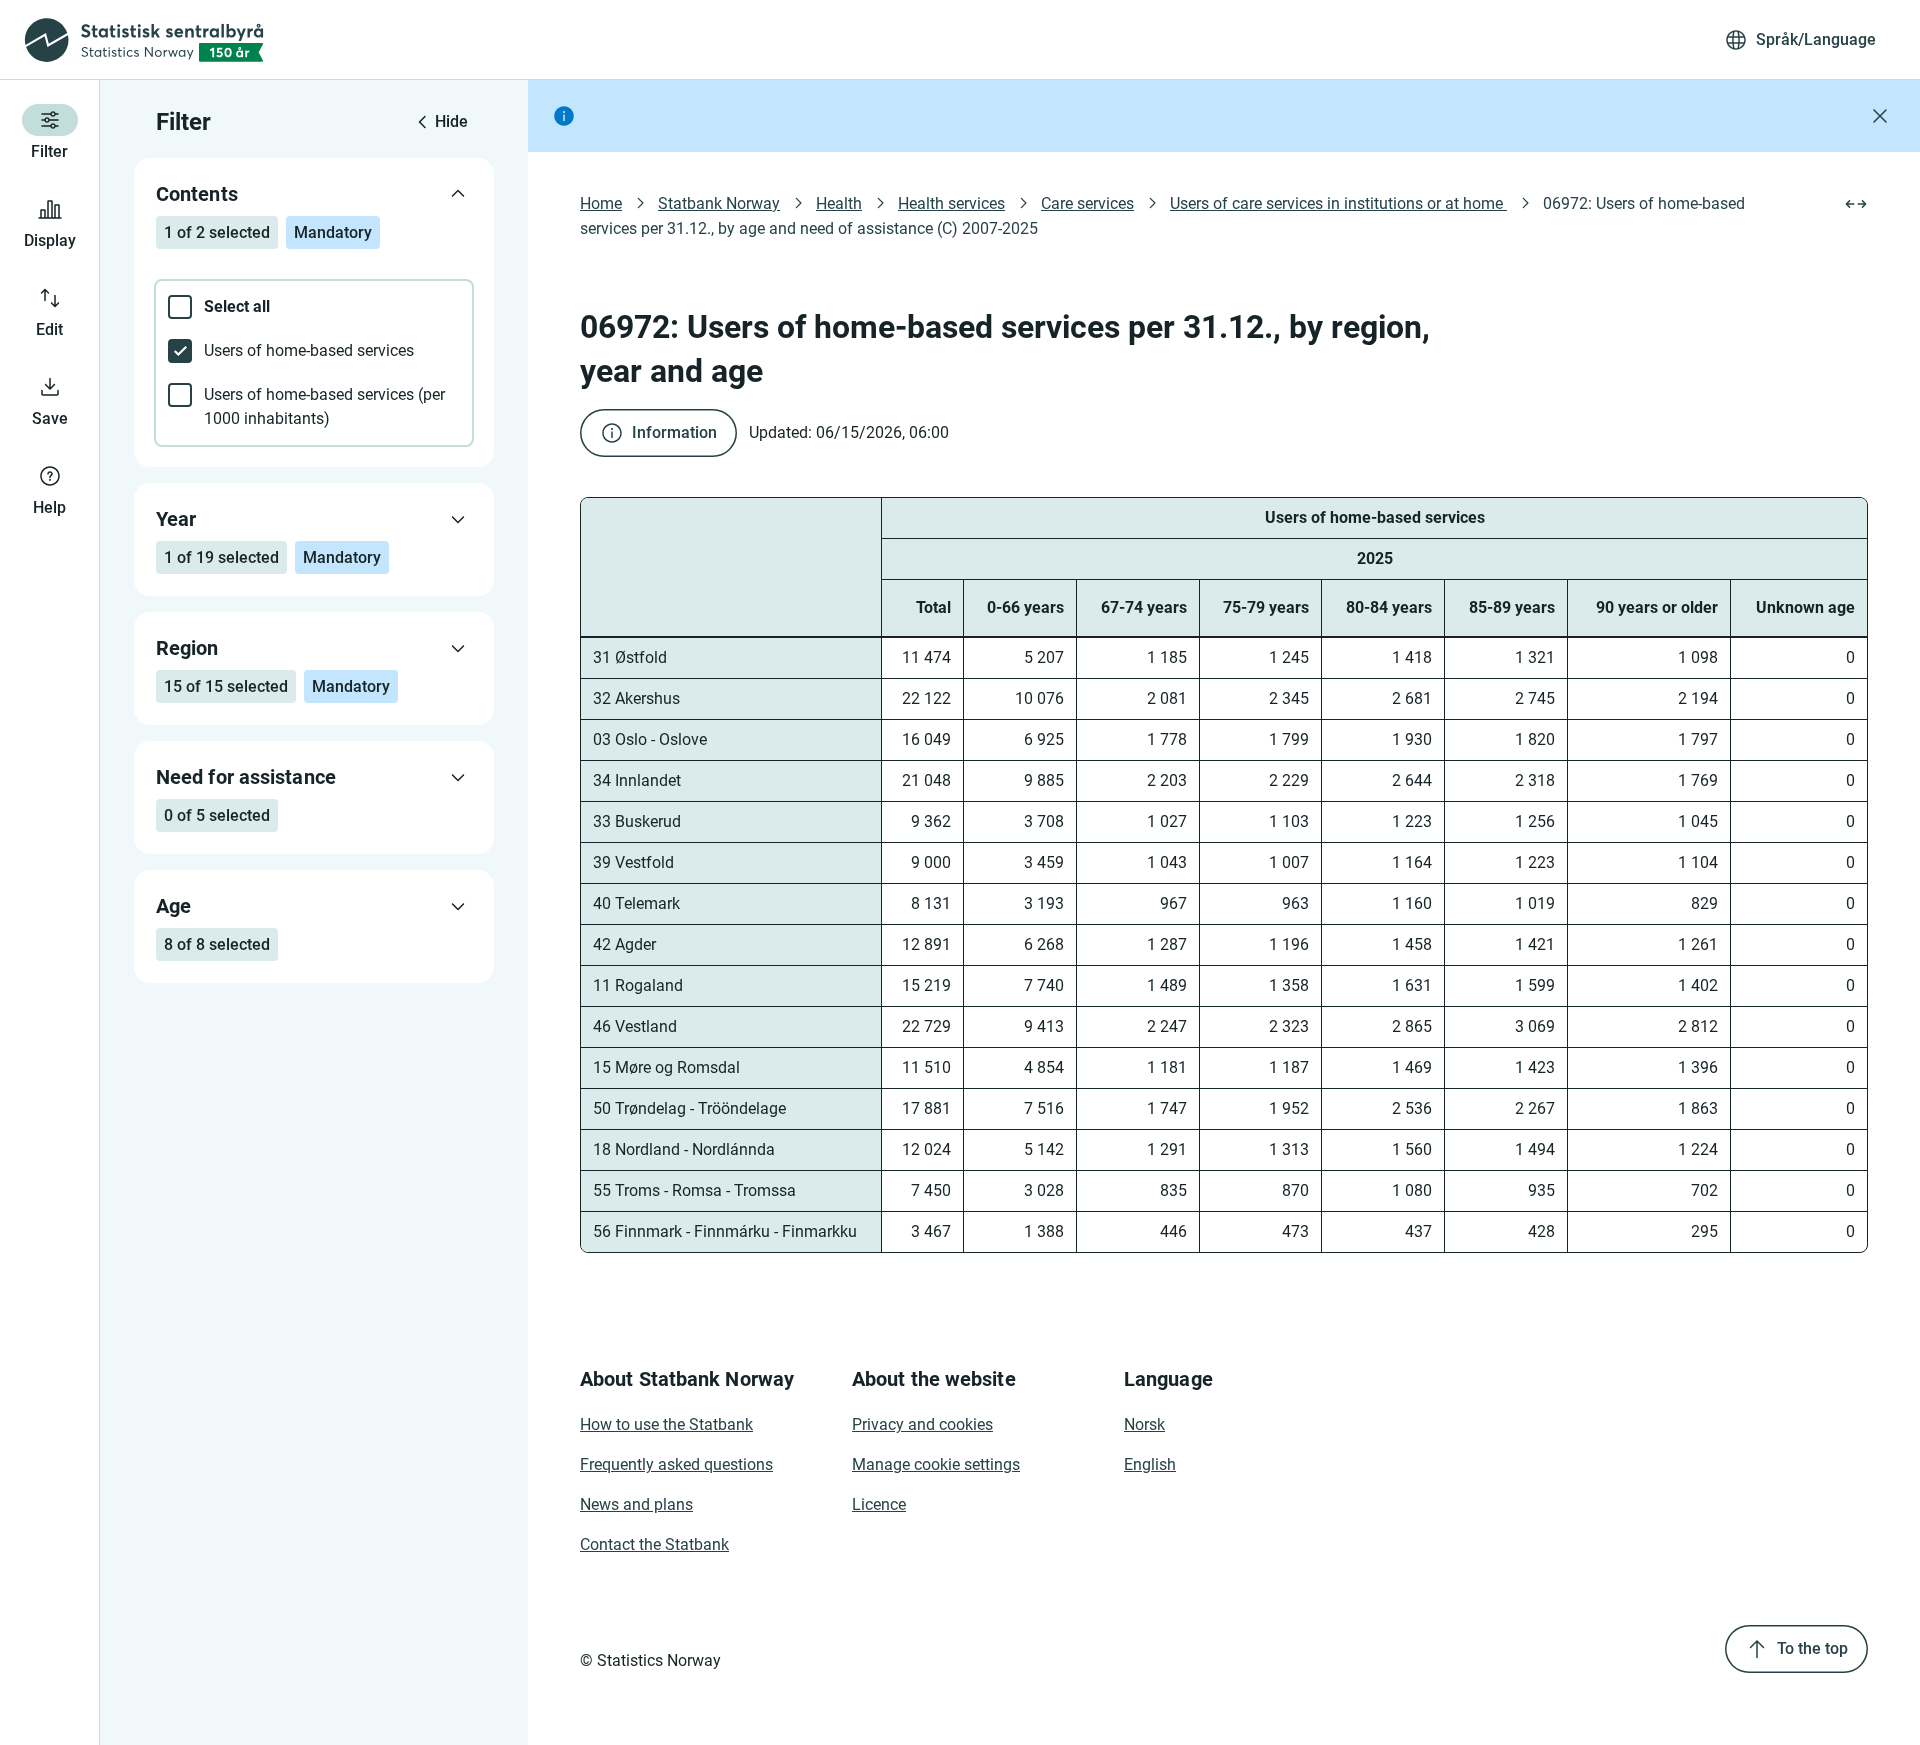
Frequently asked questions (676, 1464)
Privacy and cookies (922, 1424)
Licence (879, 1504)
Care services (1087, 203)
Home (601, 203)
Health (839, 203)
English (1150, 1464)
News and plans (636, 1504)
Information (674, 432)
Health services (951, 203)
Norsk (1144, 1424)
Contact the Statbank (654, 1544)
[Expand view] (1856, 204)
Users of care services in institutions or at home (1338, 203)
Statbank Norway (719, 203)
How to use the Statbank (666, 1424)
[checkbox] (314, 307)
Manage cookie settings (936, 1464)
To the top (1812, 1648)
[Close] (1880, 116)
